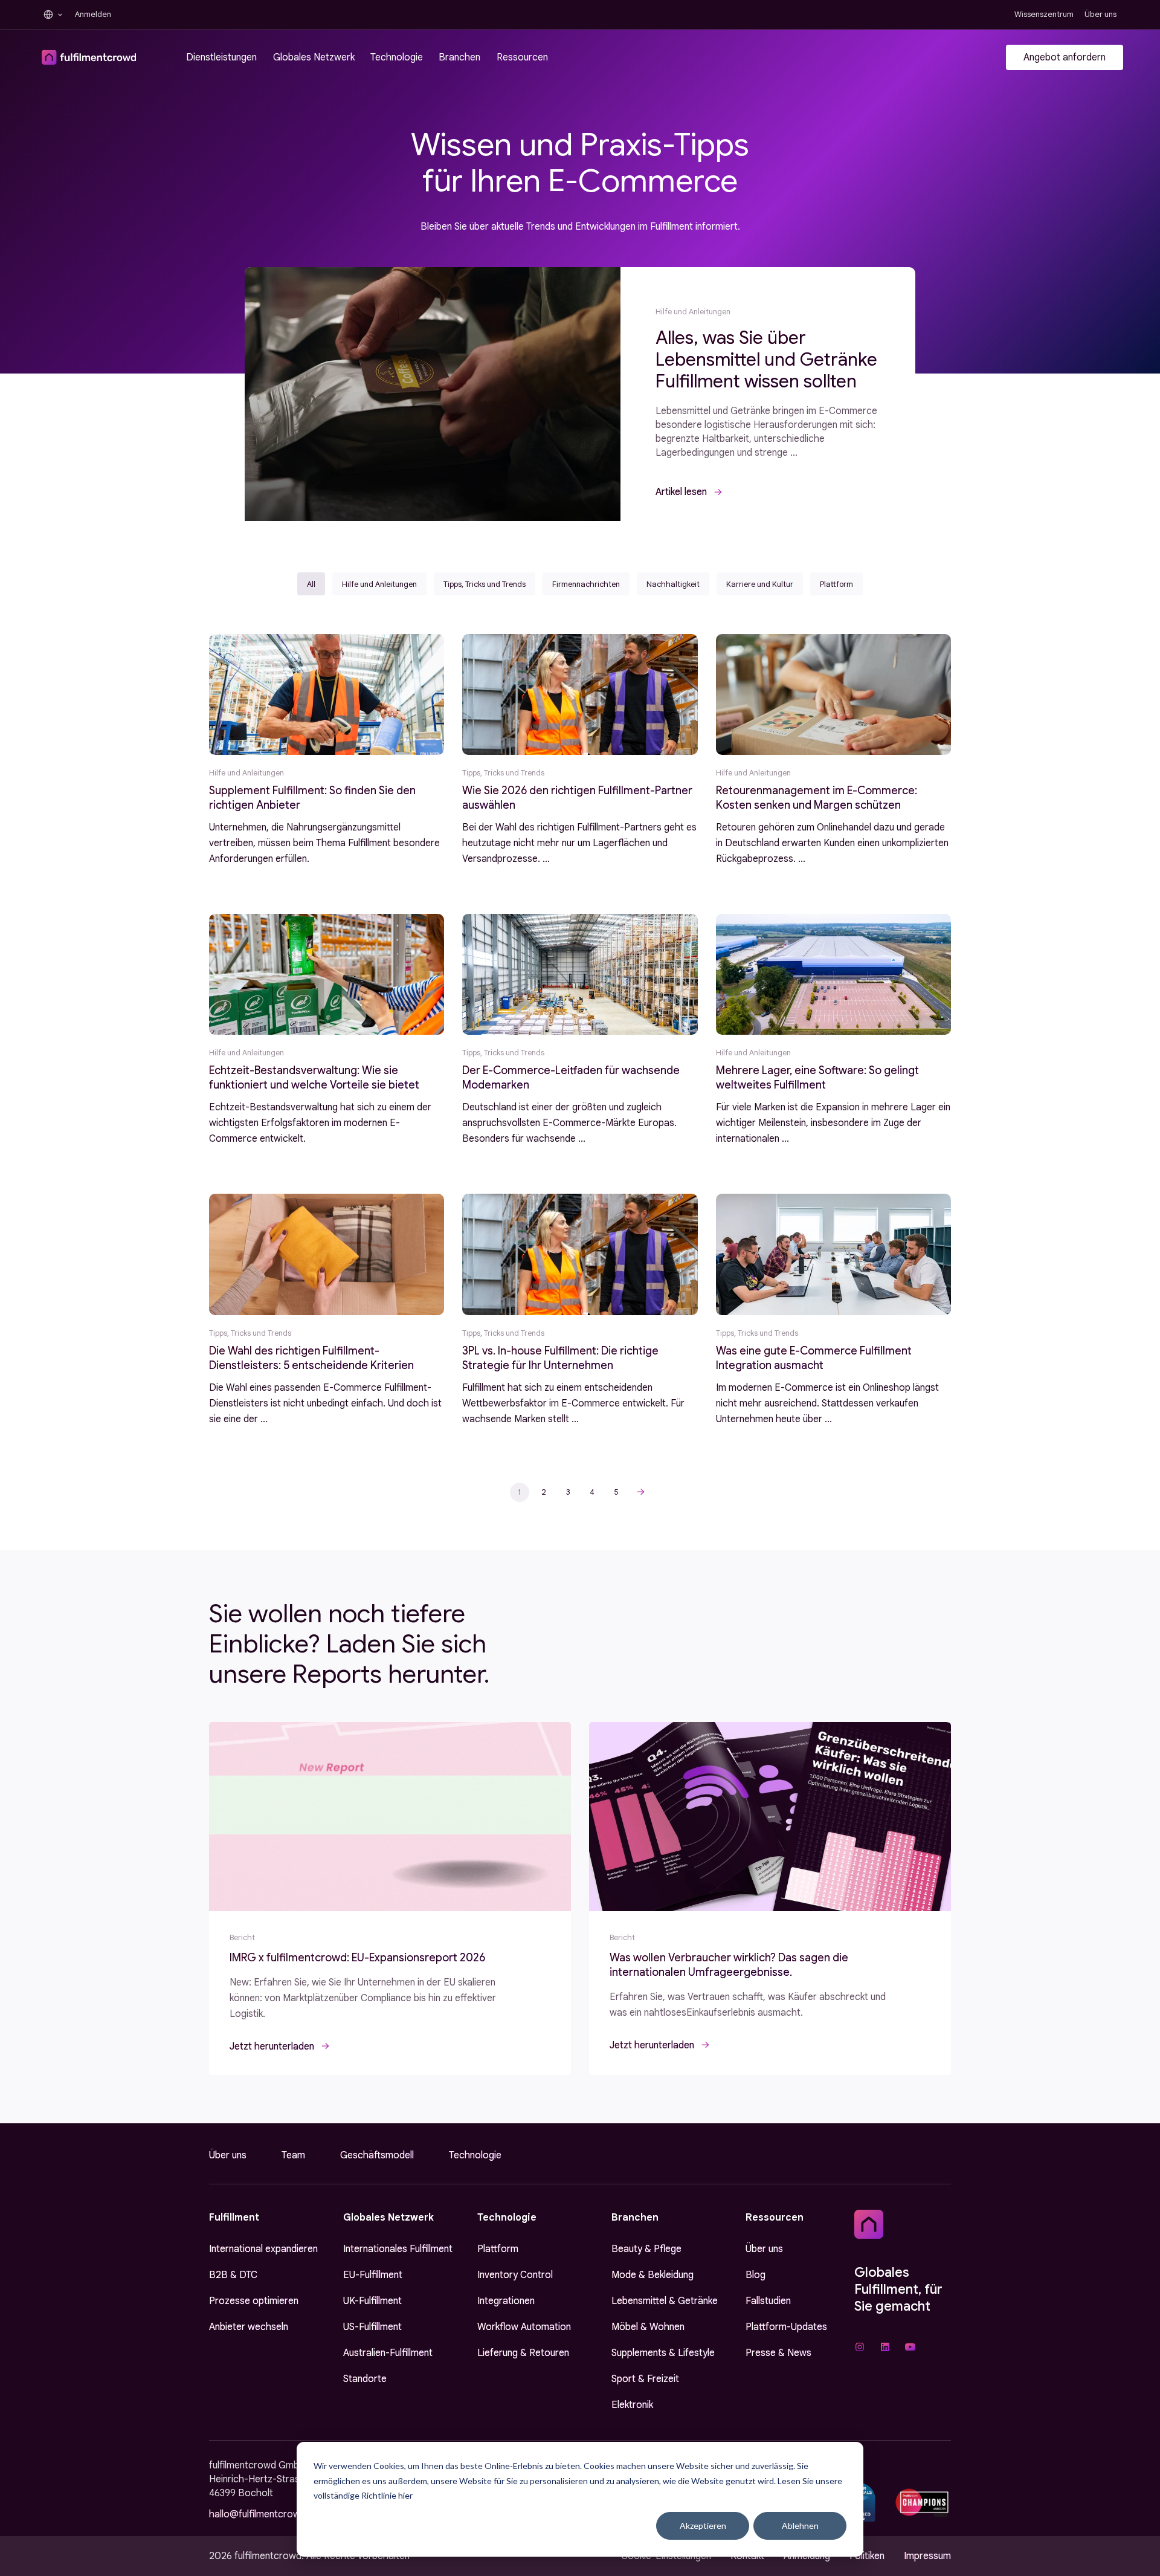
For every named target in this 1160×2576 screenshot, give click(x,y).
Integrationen (506, 2301)
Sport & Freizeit (645, 2379)
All (311, 584)
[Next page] (640, 1492)
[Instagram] (860, 2347)
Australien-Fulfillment (388, 2353)
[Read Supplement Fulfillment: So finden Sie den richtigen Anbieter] (327, 694)
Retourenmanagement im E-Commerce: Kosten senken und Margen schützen (817, 798)
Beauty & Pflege (646, 2249)
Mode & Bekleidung (652, 2275)
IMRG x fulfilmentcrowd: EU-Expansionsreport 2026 (357, 1958)
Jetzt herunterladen (272, 2047)
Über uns (228, 2155)
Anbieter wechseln (249, 2327)
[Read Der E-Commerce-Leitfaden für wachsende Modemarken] (580, 974)
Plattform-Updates (786, 2327)
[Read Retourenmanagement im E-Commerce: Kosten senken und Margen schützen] (833, 694)
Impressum (927, 2556)
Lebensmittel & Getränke (665, 2301)
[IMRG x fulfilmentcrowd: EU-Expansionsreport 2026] (390, 1817)
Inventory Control (515, 2275)
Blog (756, 2275)
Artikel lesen (681, 492)
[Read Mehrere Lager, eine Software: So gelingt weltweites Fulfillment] (833, 974)
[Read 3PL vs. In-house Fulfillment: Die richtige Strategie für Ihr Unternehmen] (580, 1254)
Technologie (475, 2155)
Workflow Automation (524, 2327)
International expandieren (263, 2249)
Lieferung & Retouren (523, 2353)
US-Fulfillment (372, 2327)
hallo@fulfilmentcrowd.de (264, 2514)
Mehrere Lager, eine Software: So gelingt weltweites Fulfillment (817, 1078)
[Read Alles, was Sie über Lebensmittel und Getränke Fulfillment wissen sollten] (433, 394)
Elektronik (632, 2405)
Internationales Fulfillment (398, 2249)
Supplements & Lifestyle (663, 2353)
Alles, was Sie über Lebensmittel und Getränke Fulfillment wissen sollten (766, 360)
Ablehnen (800, 2526)
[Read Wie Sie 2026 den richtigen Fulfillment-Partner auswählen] (580, 694)
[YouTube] (910, 2347)
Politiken (867, 2556)
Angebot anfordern (1065, 57)
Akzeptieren (703, 2526)
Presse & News (778, 2353)
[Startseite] (869, 2224)
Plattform (498, 2249)
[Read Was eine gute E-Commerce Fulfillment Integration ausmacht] (833, 1254)
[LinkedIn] (885, 2347)
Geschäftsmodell (377, 2155)
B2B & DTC (233, 2275)
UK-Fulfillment (372, 2301)
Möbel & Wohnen (648, 2327)
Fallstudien (768, 2301)
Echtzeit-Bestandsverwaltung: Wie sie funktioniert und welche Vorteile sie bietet (314, 1078)
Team (293, 2155)
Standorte (365, 2379)
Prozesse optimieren (254, 2301)
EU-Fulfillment (373, 2275)
